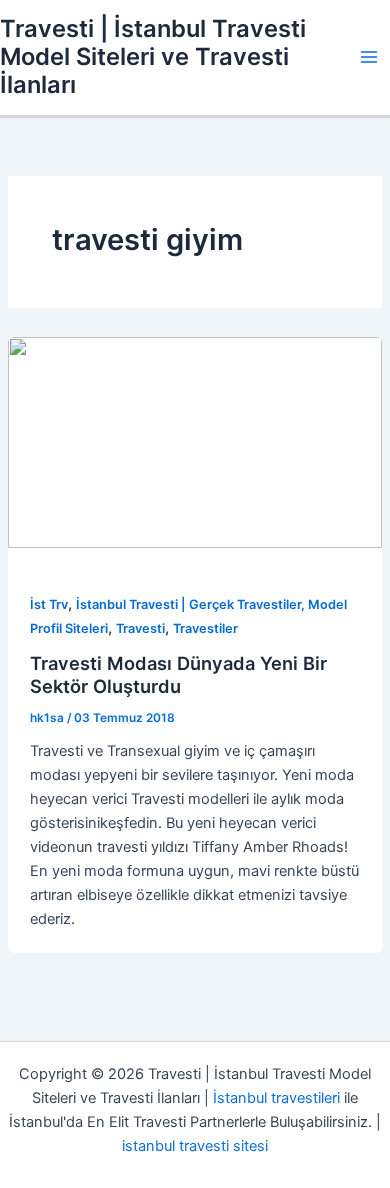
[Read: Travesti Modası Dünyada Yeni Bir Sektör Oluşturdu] (195, 442)
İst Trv (49, 604)
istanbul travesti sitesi (195, 1146)
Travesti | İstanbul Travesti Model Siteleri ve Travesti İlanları (153, 57)
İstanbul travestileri (276, 1098)
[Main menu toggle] (369, 57)
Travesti (140, 628)
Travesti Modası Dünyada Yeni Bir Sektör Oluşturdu (178, 675)
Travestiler (205, 628)
